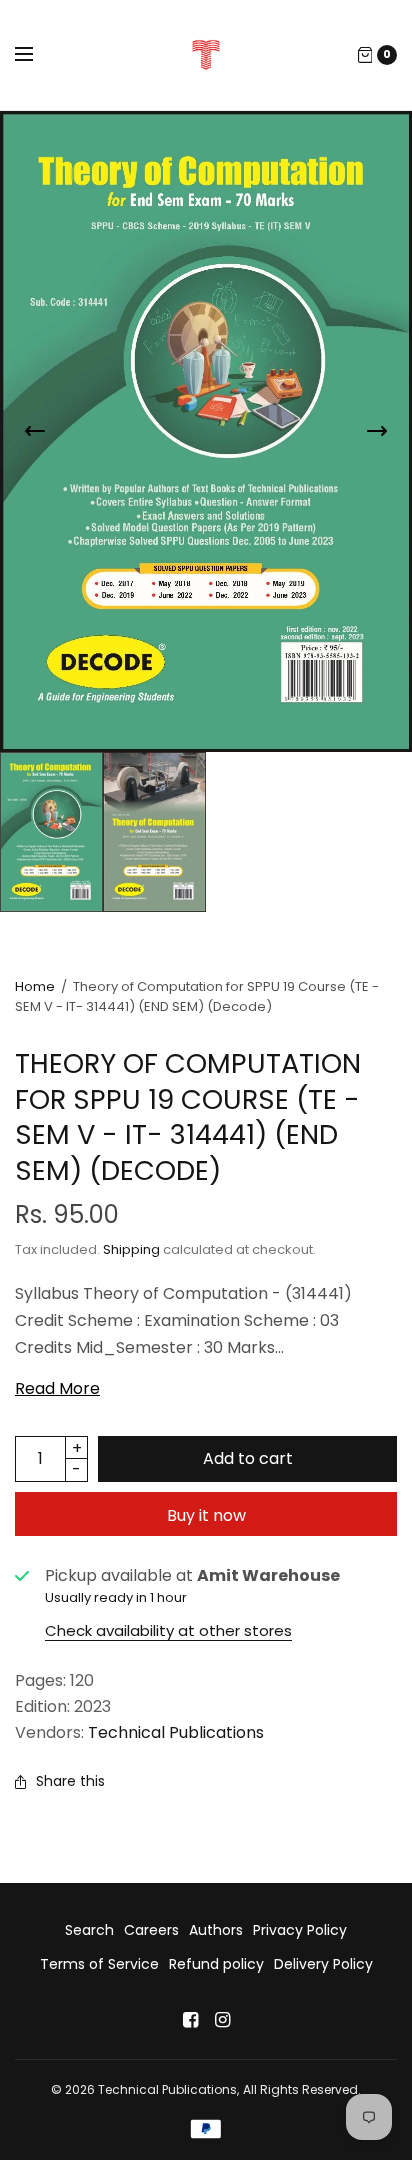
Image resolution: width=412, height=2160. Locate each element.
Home (35, 986)
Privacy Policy (300, 1930)
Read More (57, 1389)
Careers (151, 1930)
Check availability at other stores (168, 1630)
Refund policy (216, 1964)
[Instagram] (222, 2020)
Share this (70, 1781)
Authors (216, 1930)
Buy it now (206, 1515)
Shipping (131, 1249)
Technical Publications (176, 1732)
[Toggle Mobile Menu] (37, 55)
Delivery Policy (323, 1964)
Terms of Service (99, 1964)
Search (89, 1930)
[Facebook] (190, 2020)
